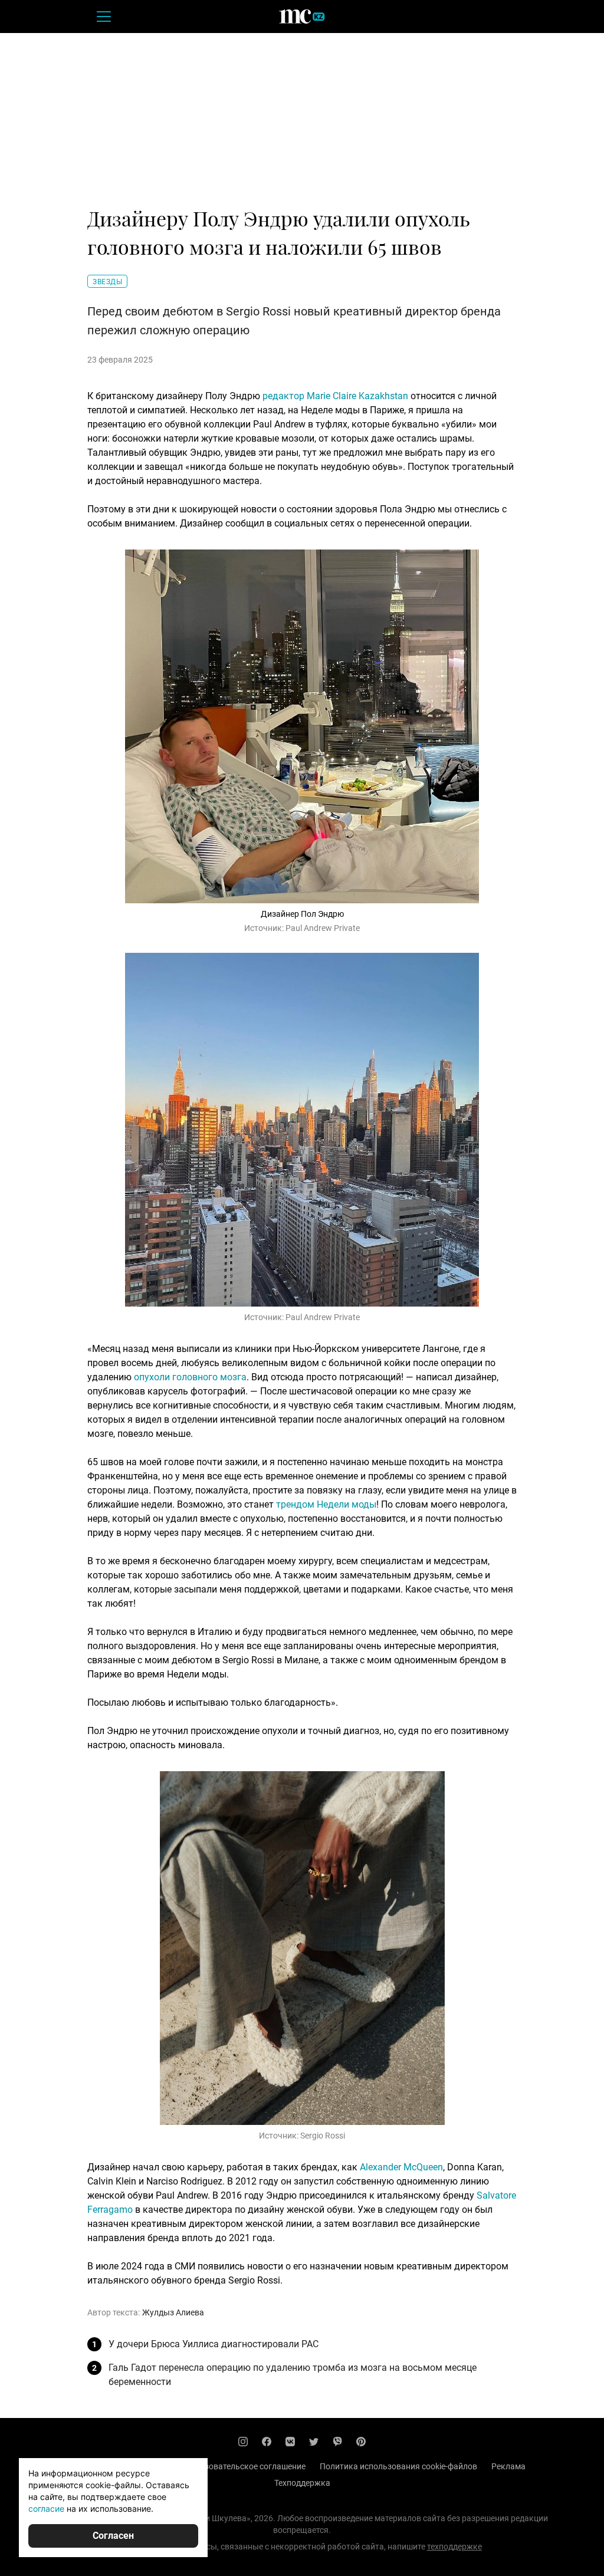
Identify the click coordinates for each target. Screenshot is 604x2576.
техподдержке (454, 2547)
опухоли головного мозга (190, 1377)
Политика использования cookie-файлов (398, 2466)
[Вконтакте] (290, 2442)
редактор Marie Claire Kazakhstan (335, 396)
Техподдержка (302, 2483)
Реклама (508, 2466)
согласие (46, 2508)
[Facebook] (267, 2442)
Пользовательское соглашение (245, 2466)
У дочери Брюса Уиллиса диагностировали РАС (214, 2344)
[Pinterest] (361, 2442)
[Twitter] (314, 2442)
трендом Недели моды (326, 1504)
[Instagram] (243, 2442)
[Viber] (337, 2442)
